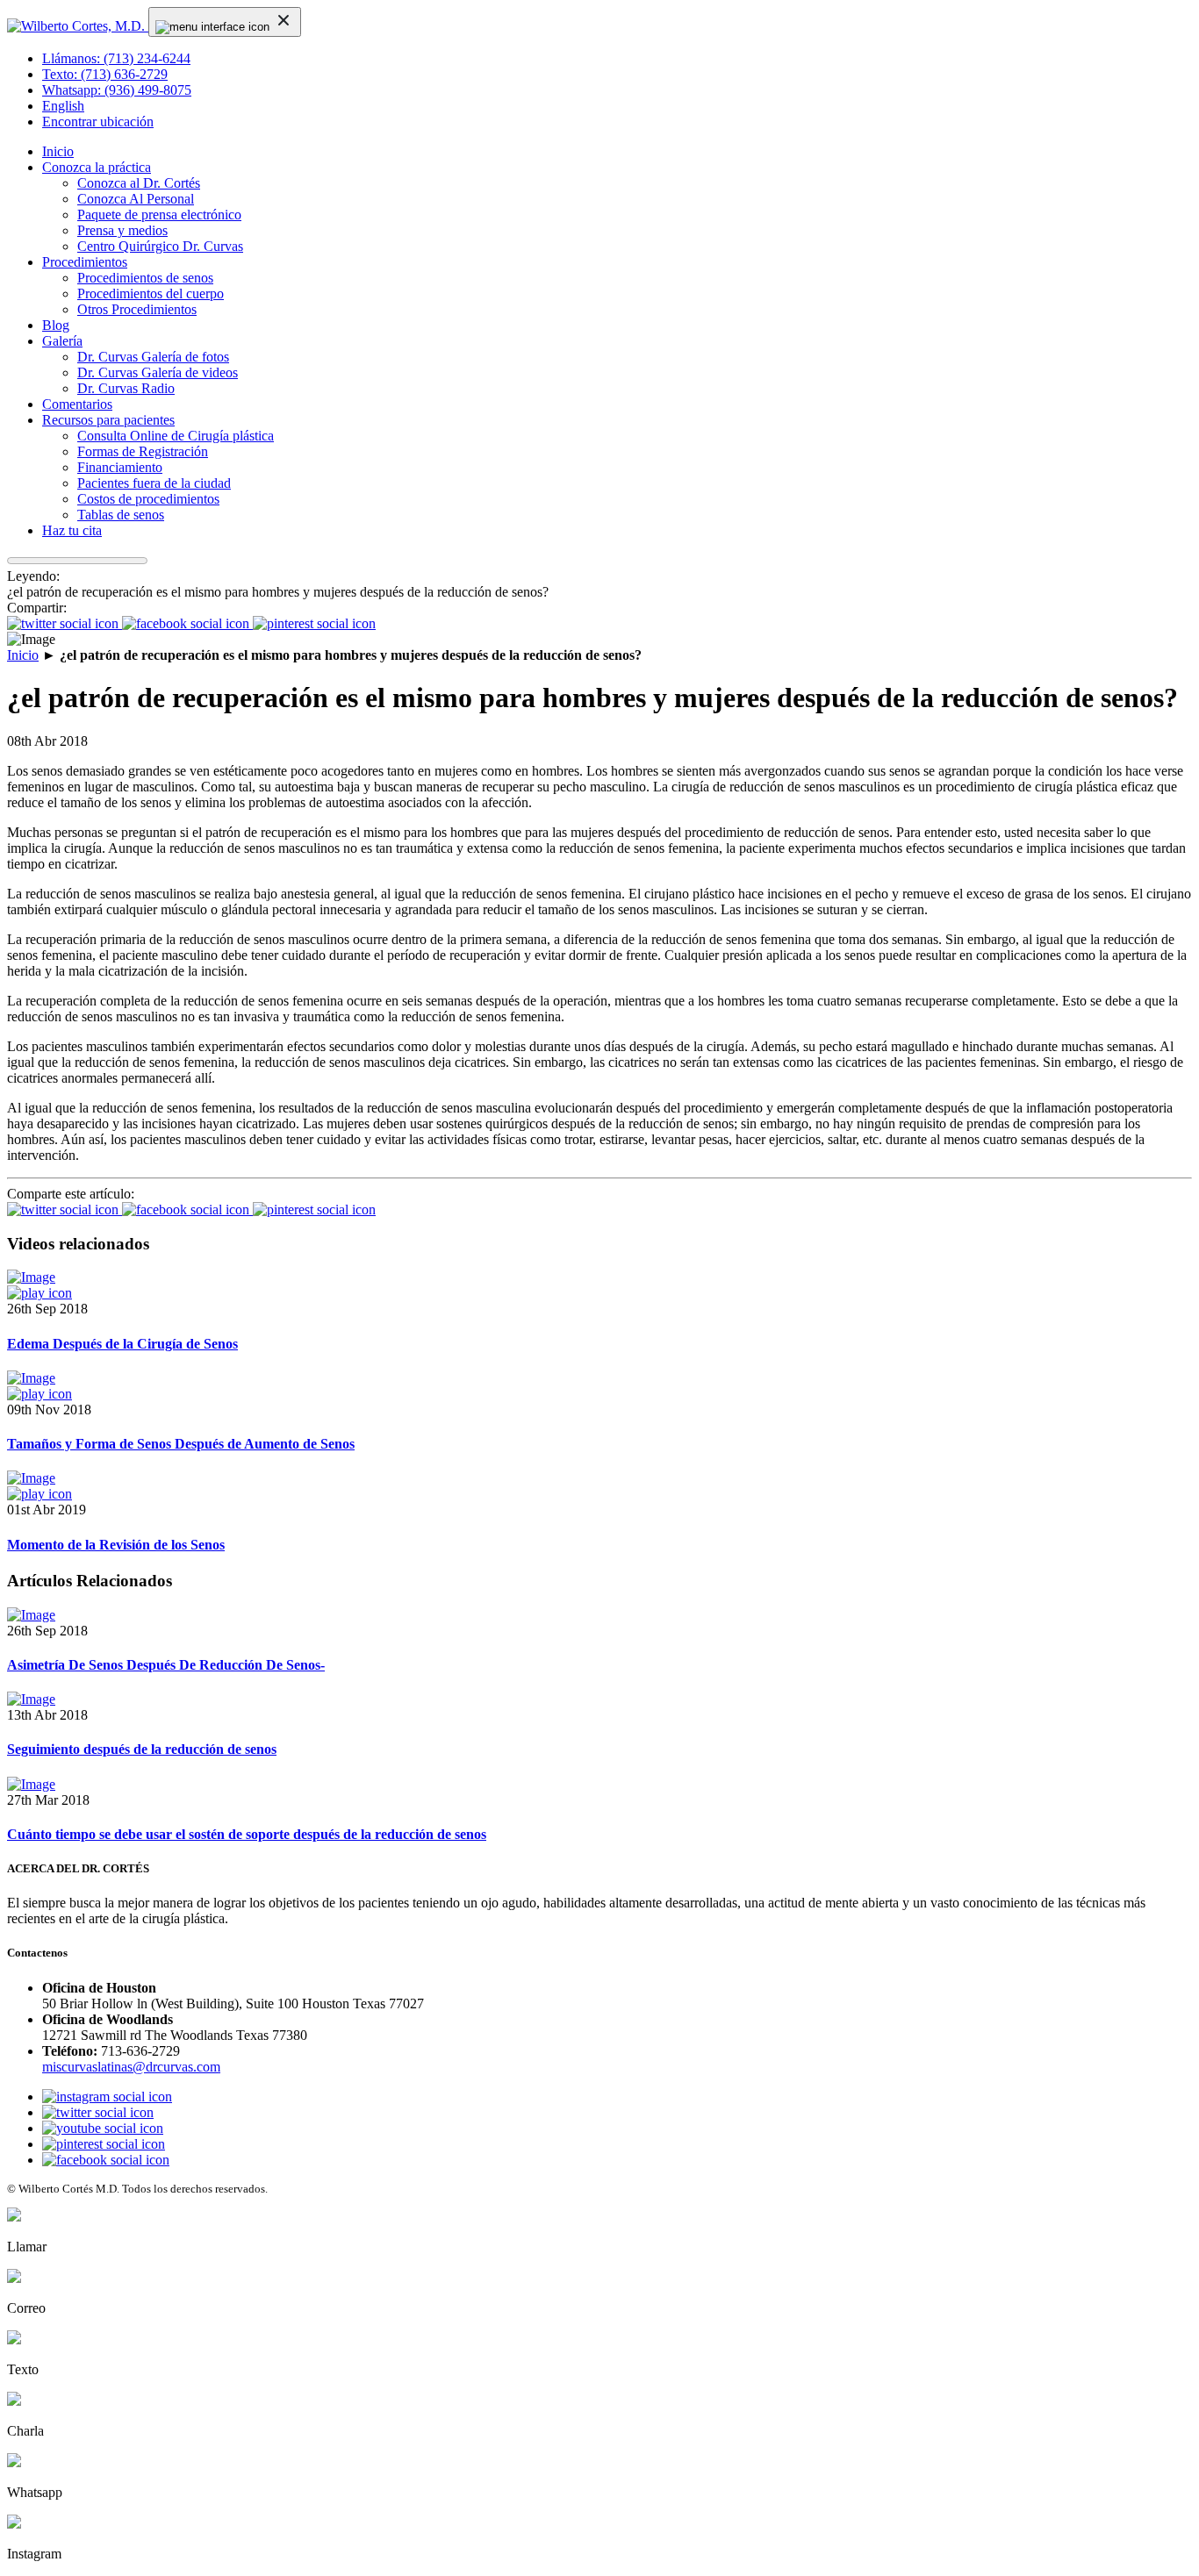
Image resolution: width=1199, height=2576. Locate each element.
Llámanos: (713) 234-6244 (116, 58)
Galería (62, 341)
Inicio (58, 151)
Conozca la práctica (97, 167)
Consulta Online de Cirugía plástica (176, 436)
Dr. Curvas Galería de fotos (153, 357)
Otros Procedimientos (137, 309)
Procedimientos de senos (145, 278)
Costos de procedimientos (148, 499)
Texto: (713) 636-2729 (105, 74)
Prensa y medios (122, 230)
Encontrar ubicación (98, 122)
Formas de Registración (143, 451)
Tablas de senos (121, 515)
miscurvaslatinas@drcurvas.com (131, 2067)
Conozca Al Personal (136, 199)
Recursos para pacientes (108, 420)
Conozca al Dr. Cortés (139, 183)
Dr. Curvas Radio (126, 388)
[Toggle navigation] (225, 22)
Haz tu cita (72, 530)
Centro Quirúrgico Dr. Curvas (160, 246)
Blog (56, 325)
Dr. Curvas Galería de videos (158, 372)
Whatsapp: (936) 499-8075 (117, 90)
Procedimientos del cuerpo (151, 293)
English (63, 106)
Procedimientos (85, 262)
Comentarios (77, 404)
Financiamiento (120, 467)
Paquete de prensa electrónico (159, 215)
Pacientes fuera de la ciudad (154, 483)
